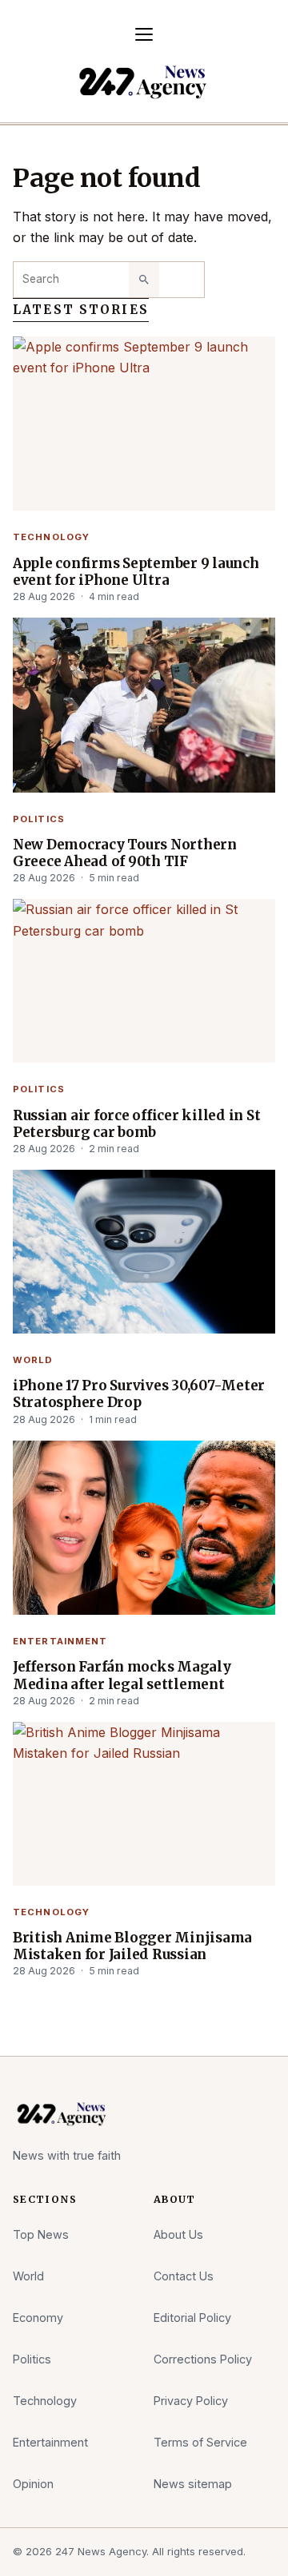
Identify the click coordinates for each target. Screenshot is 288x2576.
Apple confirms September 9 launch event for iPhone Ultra (136, 572)
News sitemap (193, 2484)
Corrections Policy (203, 2359)
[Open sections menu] (144, 34)
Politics (39, 819)
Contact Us (184, 2276)
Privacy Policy (191, 2401)
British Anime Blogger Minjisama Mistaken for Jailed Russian (132, 1946)
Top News (41, 2234)
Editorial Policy (192, 2318)
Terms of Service (200, 2442)
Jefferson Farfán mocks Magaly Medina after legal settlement (122, 1676)
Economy (38, 2318)
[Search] (144, 280)
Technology (51, 537)
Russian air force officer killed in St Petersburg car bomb (136, 1124)
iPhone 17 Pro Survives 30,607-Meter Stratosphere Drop (139, 1394)
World (33, 1360)
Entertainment (60, 1641)
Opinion (33, 2484)
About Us (178, 2234)
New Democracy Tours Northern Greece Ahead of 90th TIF (125, 853)
